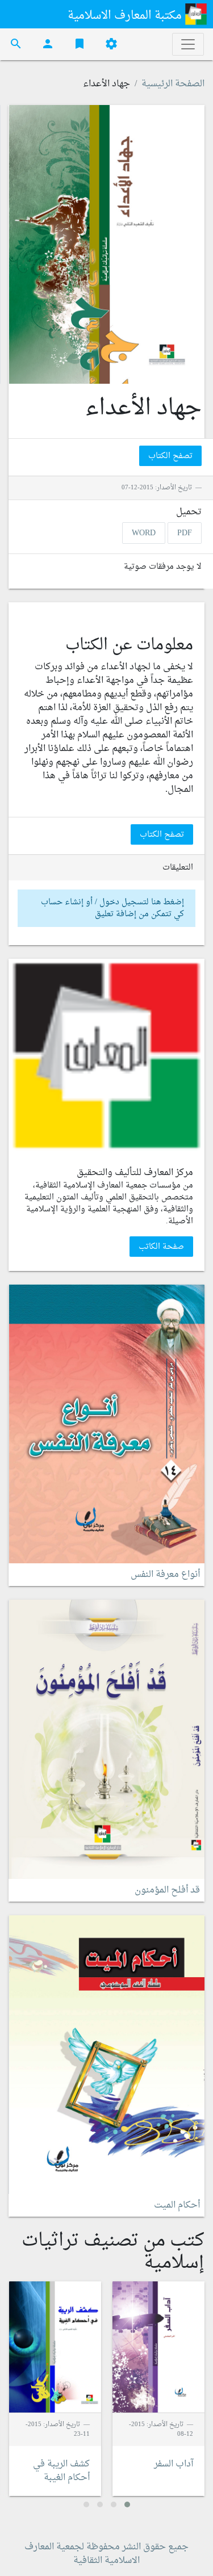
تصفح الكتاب (170, 456)
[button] (127, 2504)
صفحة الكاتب (161, 1247)
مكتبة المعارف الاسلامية (126, 16)
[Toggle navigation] (188, 44)
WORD (144, 533)
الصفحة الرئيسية (173, 84)
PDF (185, 533)
